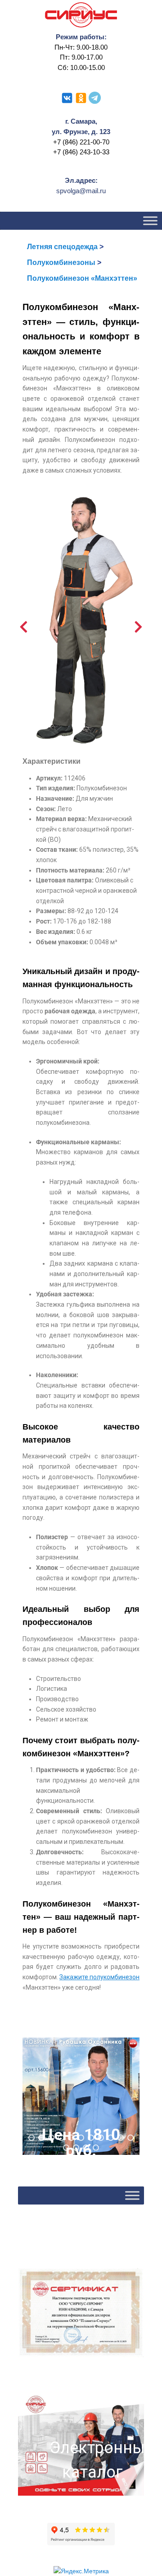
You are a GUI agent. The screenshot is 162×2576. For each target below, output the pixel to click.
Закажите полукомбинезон (99, 1977)
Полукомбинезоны (61, 262)
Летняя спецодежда (62, 247)
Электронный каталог (92, 2460)
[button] (81, 2096)
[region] (81, 2096)
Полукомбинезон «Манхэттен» (82, 278)
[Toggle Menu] (150, 221)
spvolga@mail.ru (81, 191)
